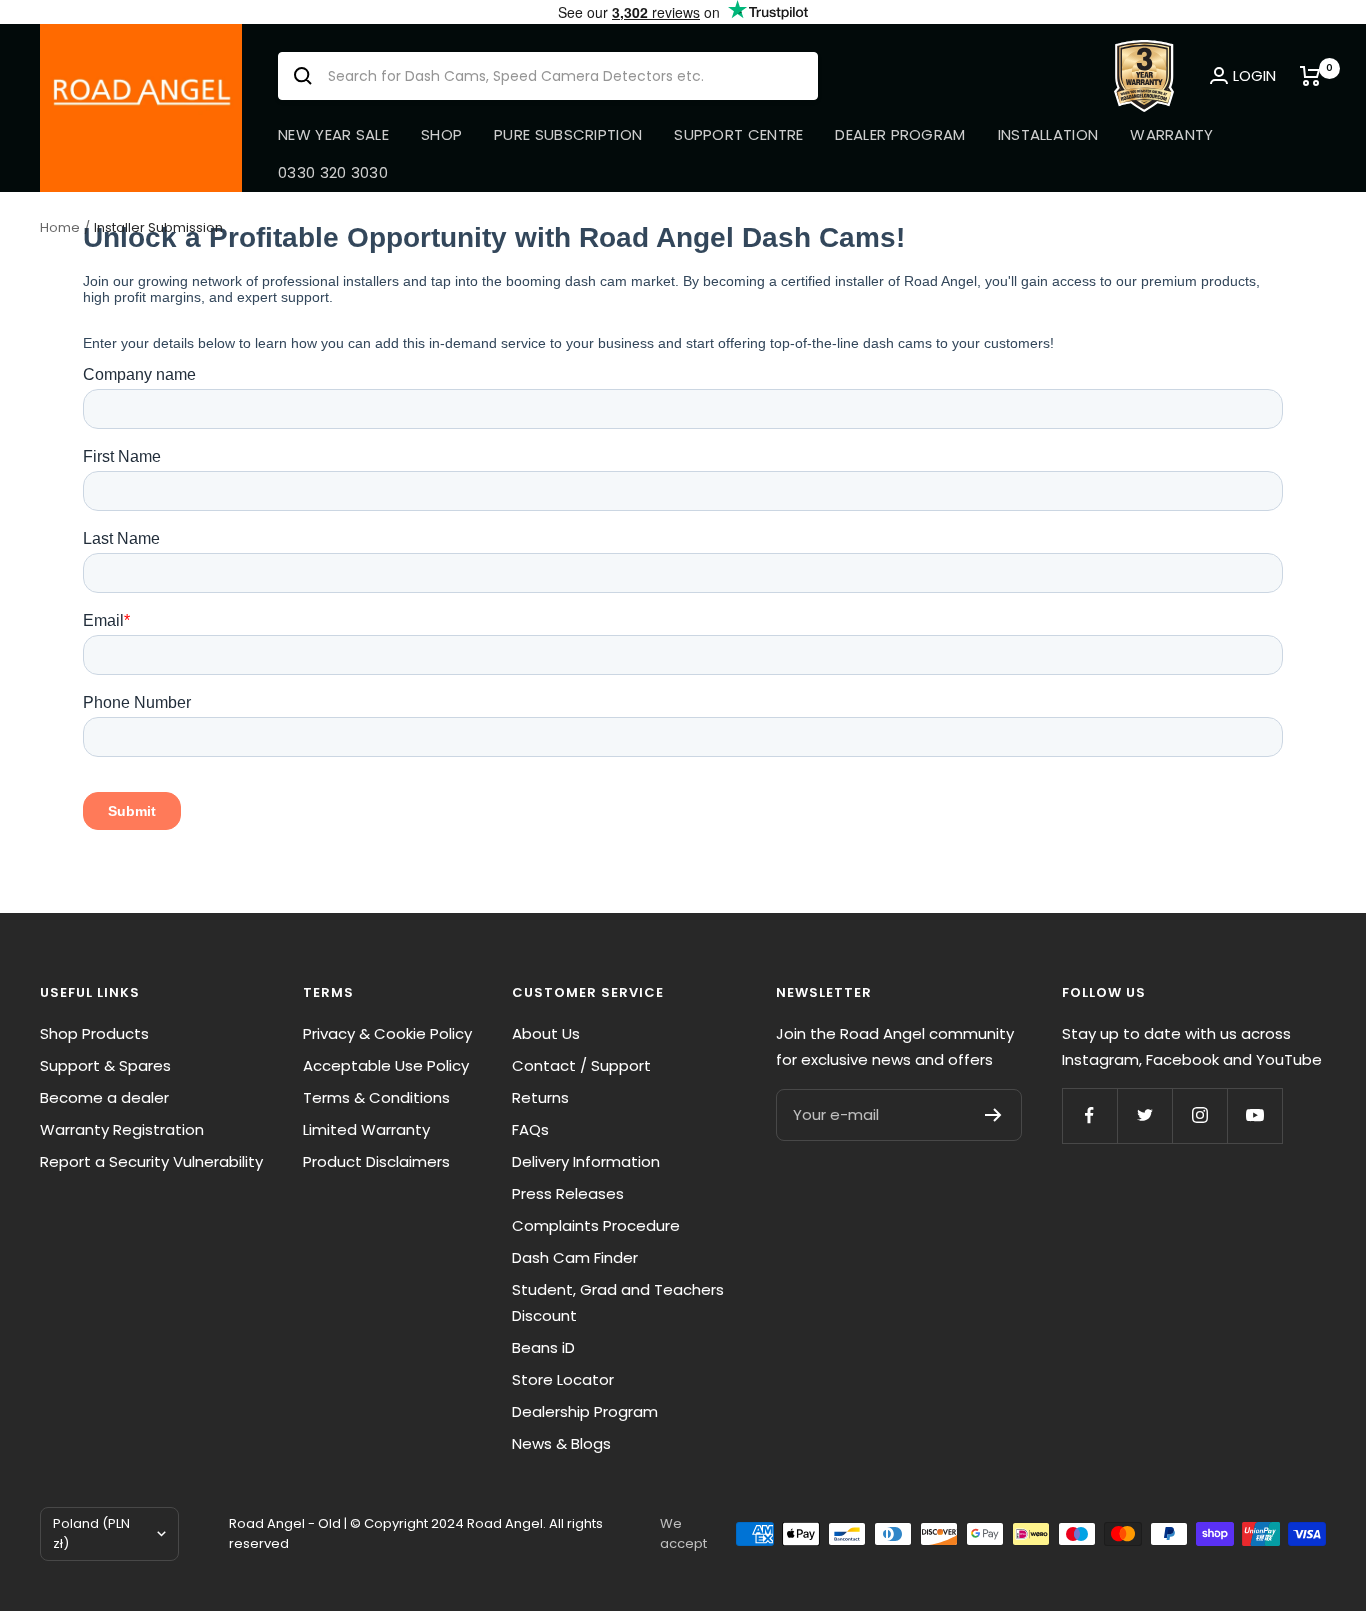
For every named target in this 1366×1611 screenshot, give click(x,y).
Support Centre (738, 134)
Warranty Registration (122, 1129)
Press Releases (568, 1193)
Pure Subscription (568, 134)
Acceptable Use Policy (386, 1065)
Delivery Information (586, 1161)
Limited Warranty (366, 1129)
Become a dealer (104, 1097)
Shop (441, 134)
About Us (546, 1033)
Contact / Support (581, 1065)
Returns (540, 1097)
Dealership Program (585, 1411)
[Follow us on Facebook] (1089, 1115)
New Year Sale (333, 134)
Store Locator (563, 1379)
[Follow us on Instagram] (1199, 1115)
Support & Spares (105, 1065)
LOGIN (1254, 75)
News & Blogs (561, 1443)
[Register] (993, 1115)
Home (60, 227)
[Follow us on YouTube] (1254, 1115)
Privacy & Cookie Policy (387, 1033)
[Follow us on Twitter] (1144, 1115)
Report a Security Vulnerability (151, 1161)
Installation (1048, 134)
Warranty (1171, 134)
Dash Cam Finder (575, 1257)
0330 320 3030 (333, 172)
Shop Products (94, 1033)
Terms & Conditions (376, 1097)
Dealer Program (900, 134)
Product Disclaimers (376, 1161)
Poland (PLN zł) (91, 1533)
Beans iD (543, 1347)
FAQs (530, 1129)
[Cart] (1313, 76)
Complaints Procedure (596, 1225)
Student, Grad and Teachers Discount (618, 1302)
